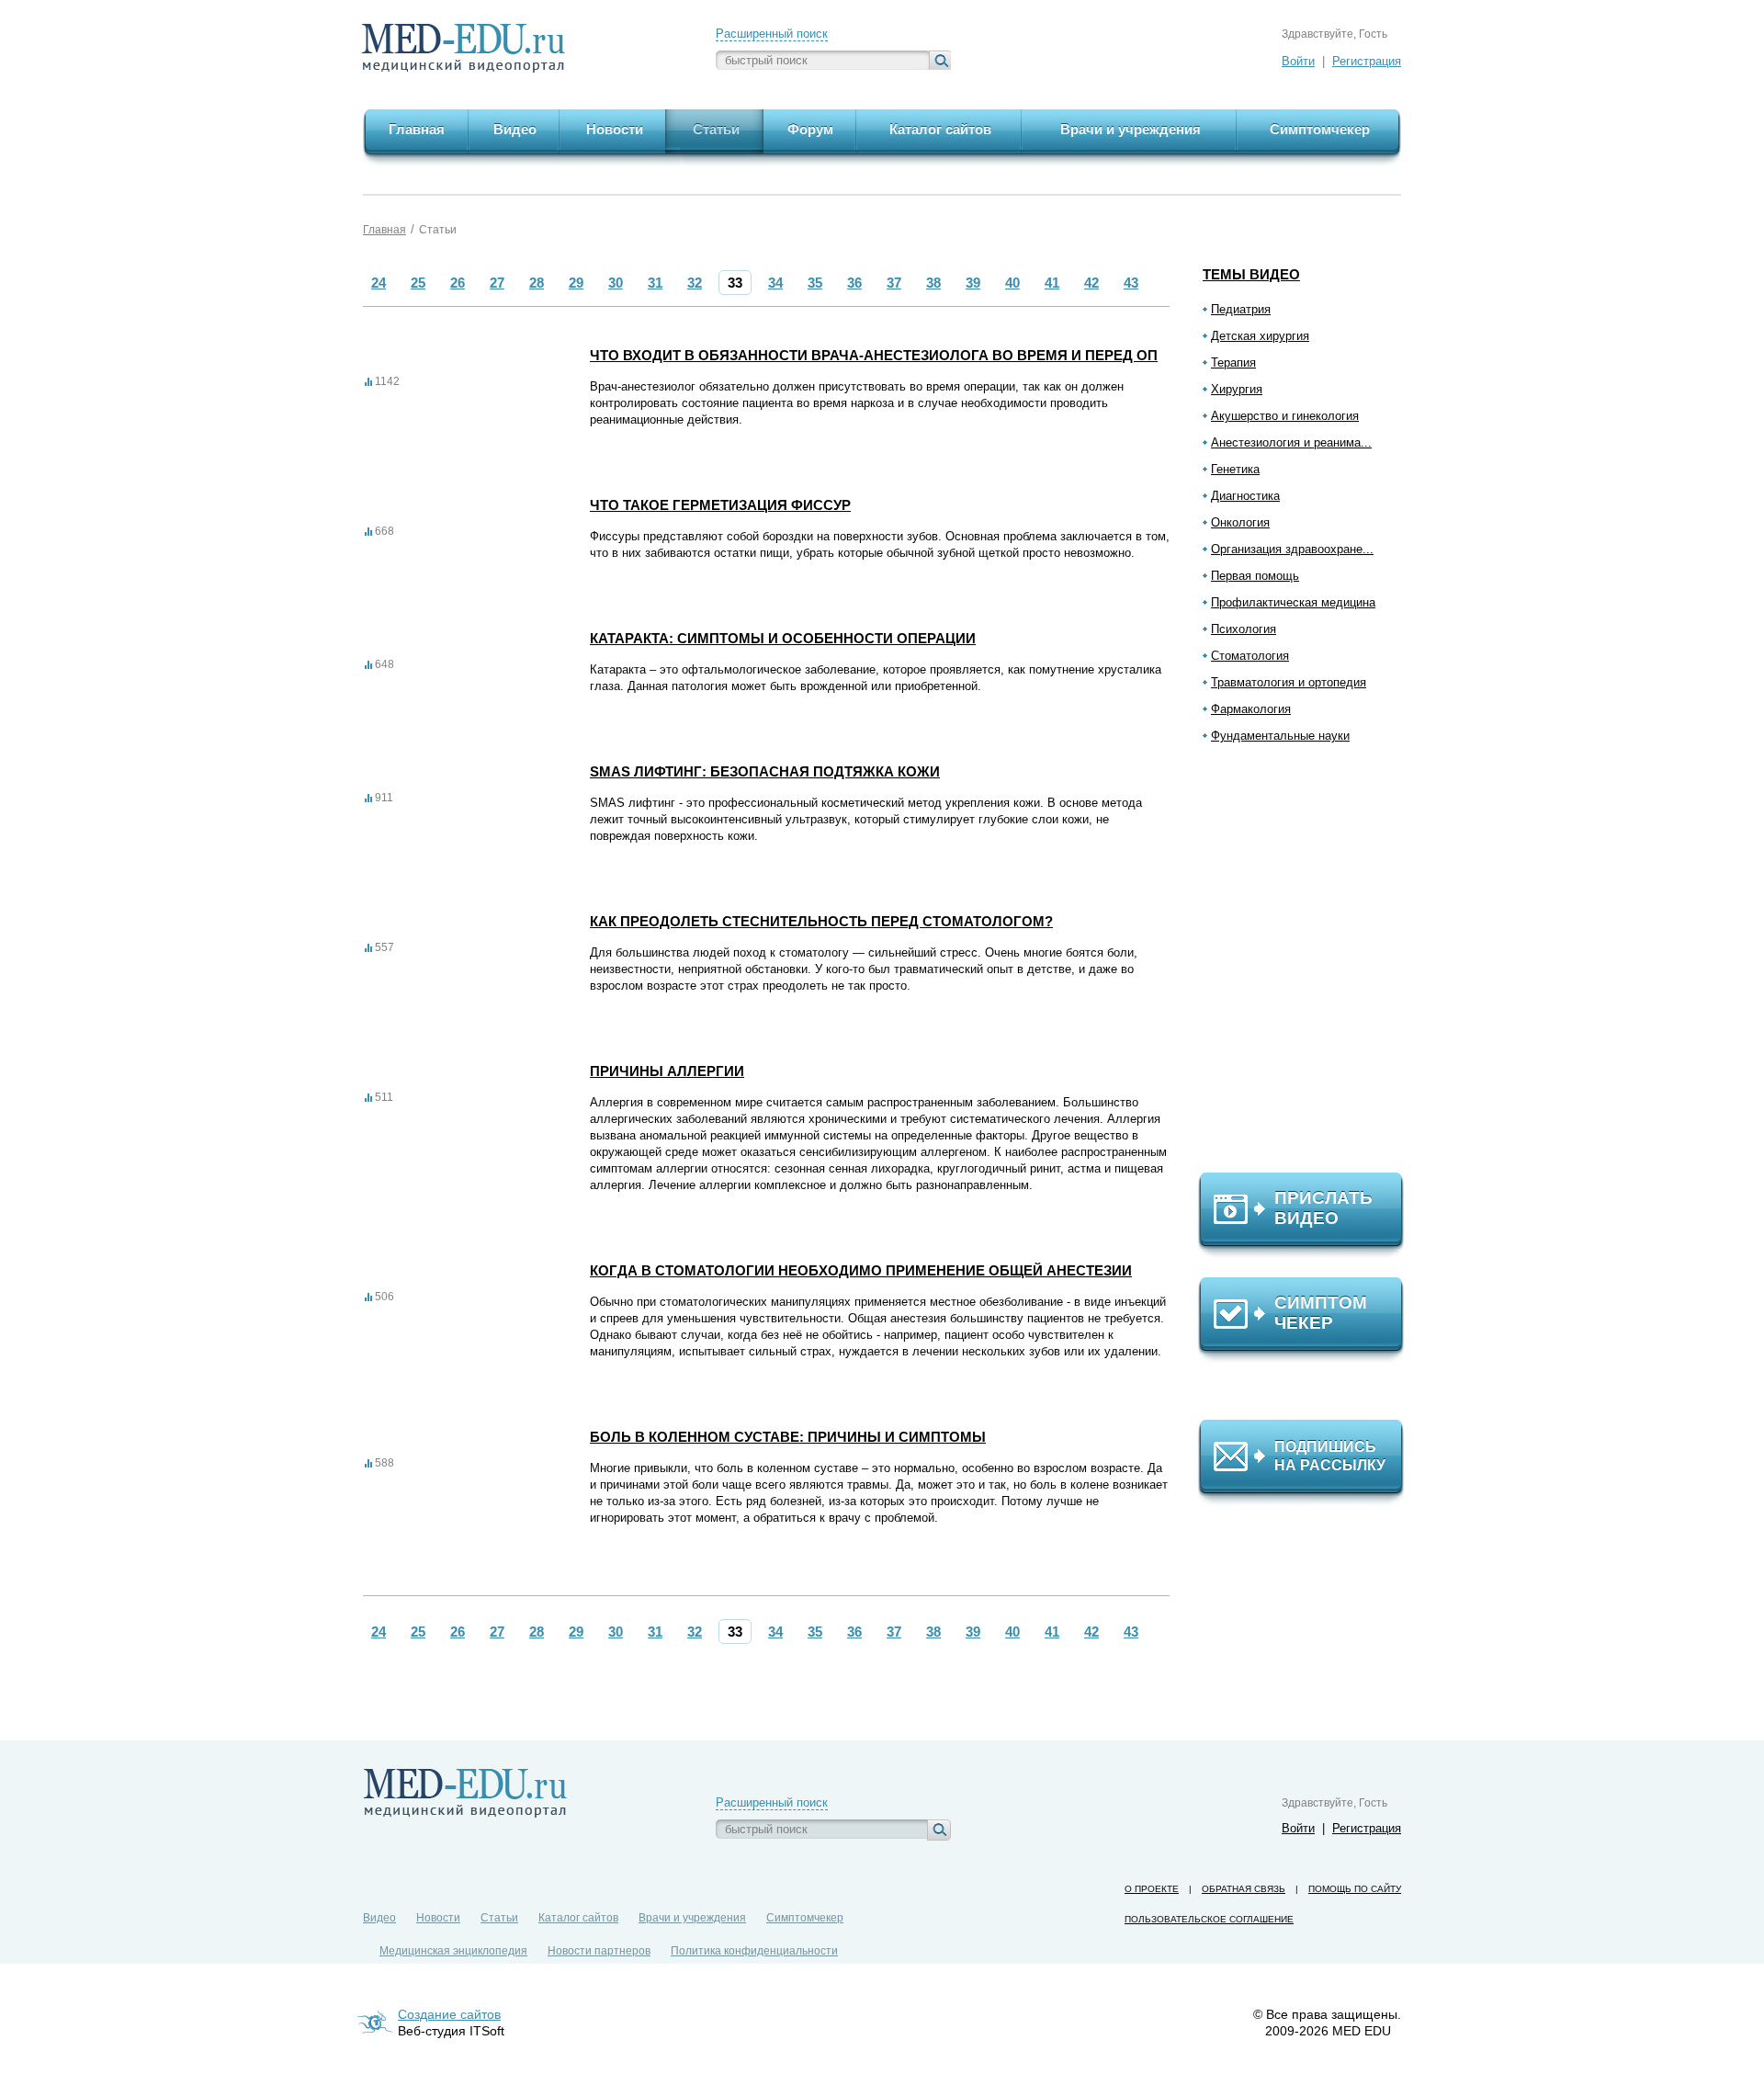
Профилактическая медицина (1293, 602)
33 (735, 283)
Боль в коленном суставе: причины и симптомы (788, 1437)
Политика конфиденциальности (754, 1951)
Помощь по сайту (1355, 1889)
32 (695, 283)
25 (418, 283)
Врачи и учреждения (692, 1918)
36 (854, 283)
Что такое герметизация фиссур (720, 505)
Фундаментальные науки (1280, 736)
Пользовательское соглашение (1209, 1919)
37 (894, 283)
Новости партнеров (599, 1951)
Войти (1298, 61)
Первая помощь (1255, 576)
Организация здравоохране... (1292, 549)
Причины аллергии (667, 1071)
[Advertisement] (1309, 966)
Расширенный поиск (772, 34)
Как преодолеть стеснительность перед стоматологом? (821, 921)
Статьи (438, 230)
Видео (379, 1918)
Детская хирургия (1260, 336)
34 (775, 283)
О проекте (1152, 1889)
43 (1131, 283)
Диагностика (1245, 496)
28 (537, 283)
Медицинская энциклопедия (453, 1951)
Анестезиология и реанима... (1291, 442)
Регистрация (1367, 61)
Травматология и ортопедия (1289, 682)
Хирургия (1237, 389)
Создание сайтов (449, 2014)
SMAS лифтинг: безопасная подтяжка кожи (765, 771)
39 (973, 283)
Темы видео (1251, 274)
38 (933, 283)
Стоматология (1250, 656)
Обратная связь (1244, 1889)
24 (379, 283)
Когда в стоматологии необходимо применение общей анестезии (861, 1270)
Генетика (1235, 469)
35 (815, 283)
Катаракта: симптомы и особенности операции (783, 638)
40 (1012, 283)
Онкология (1240, 522)
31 (655, 283)
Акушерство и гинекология (1285, 416)
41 (1052, 283)
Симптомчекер (805, 1918)
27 (497, 283)
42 (1091, 283)
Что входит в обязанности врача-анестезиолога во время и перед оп (874, 355)
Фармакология (1251, 709)
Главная (384, 230)
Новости (438, 1918)
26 (458, 283)
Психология (1244, 629)
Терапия (1233, 363)
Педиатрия (1241, 309)
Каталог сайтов (578, 1918)
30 (616, 283)
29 (576, 283)
